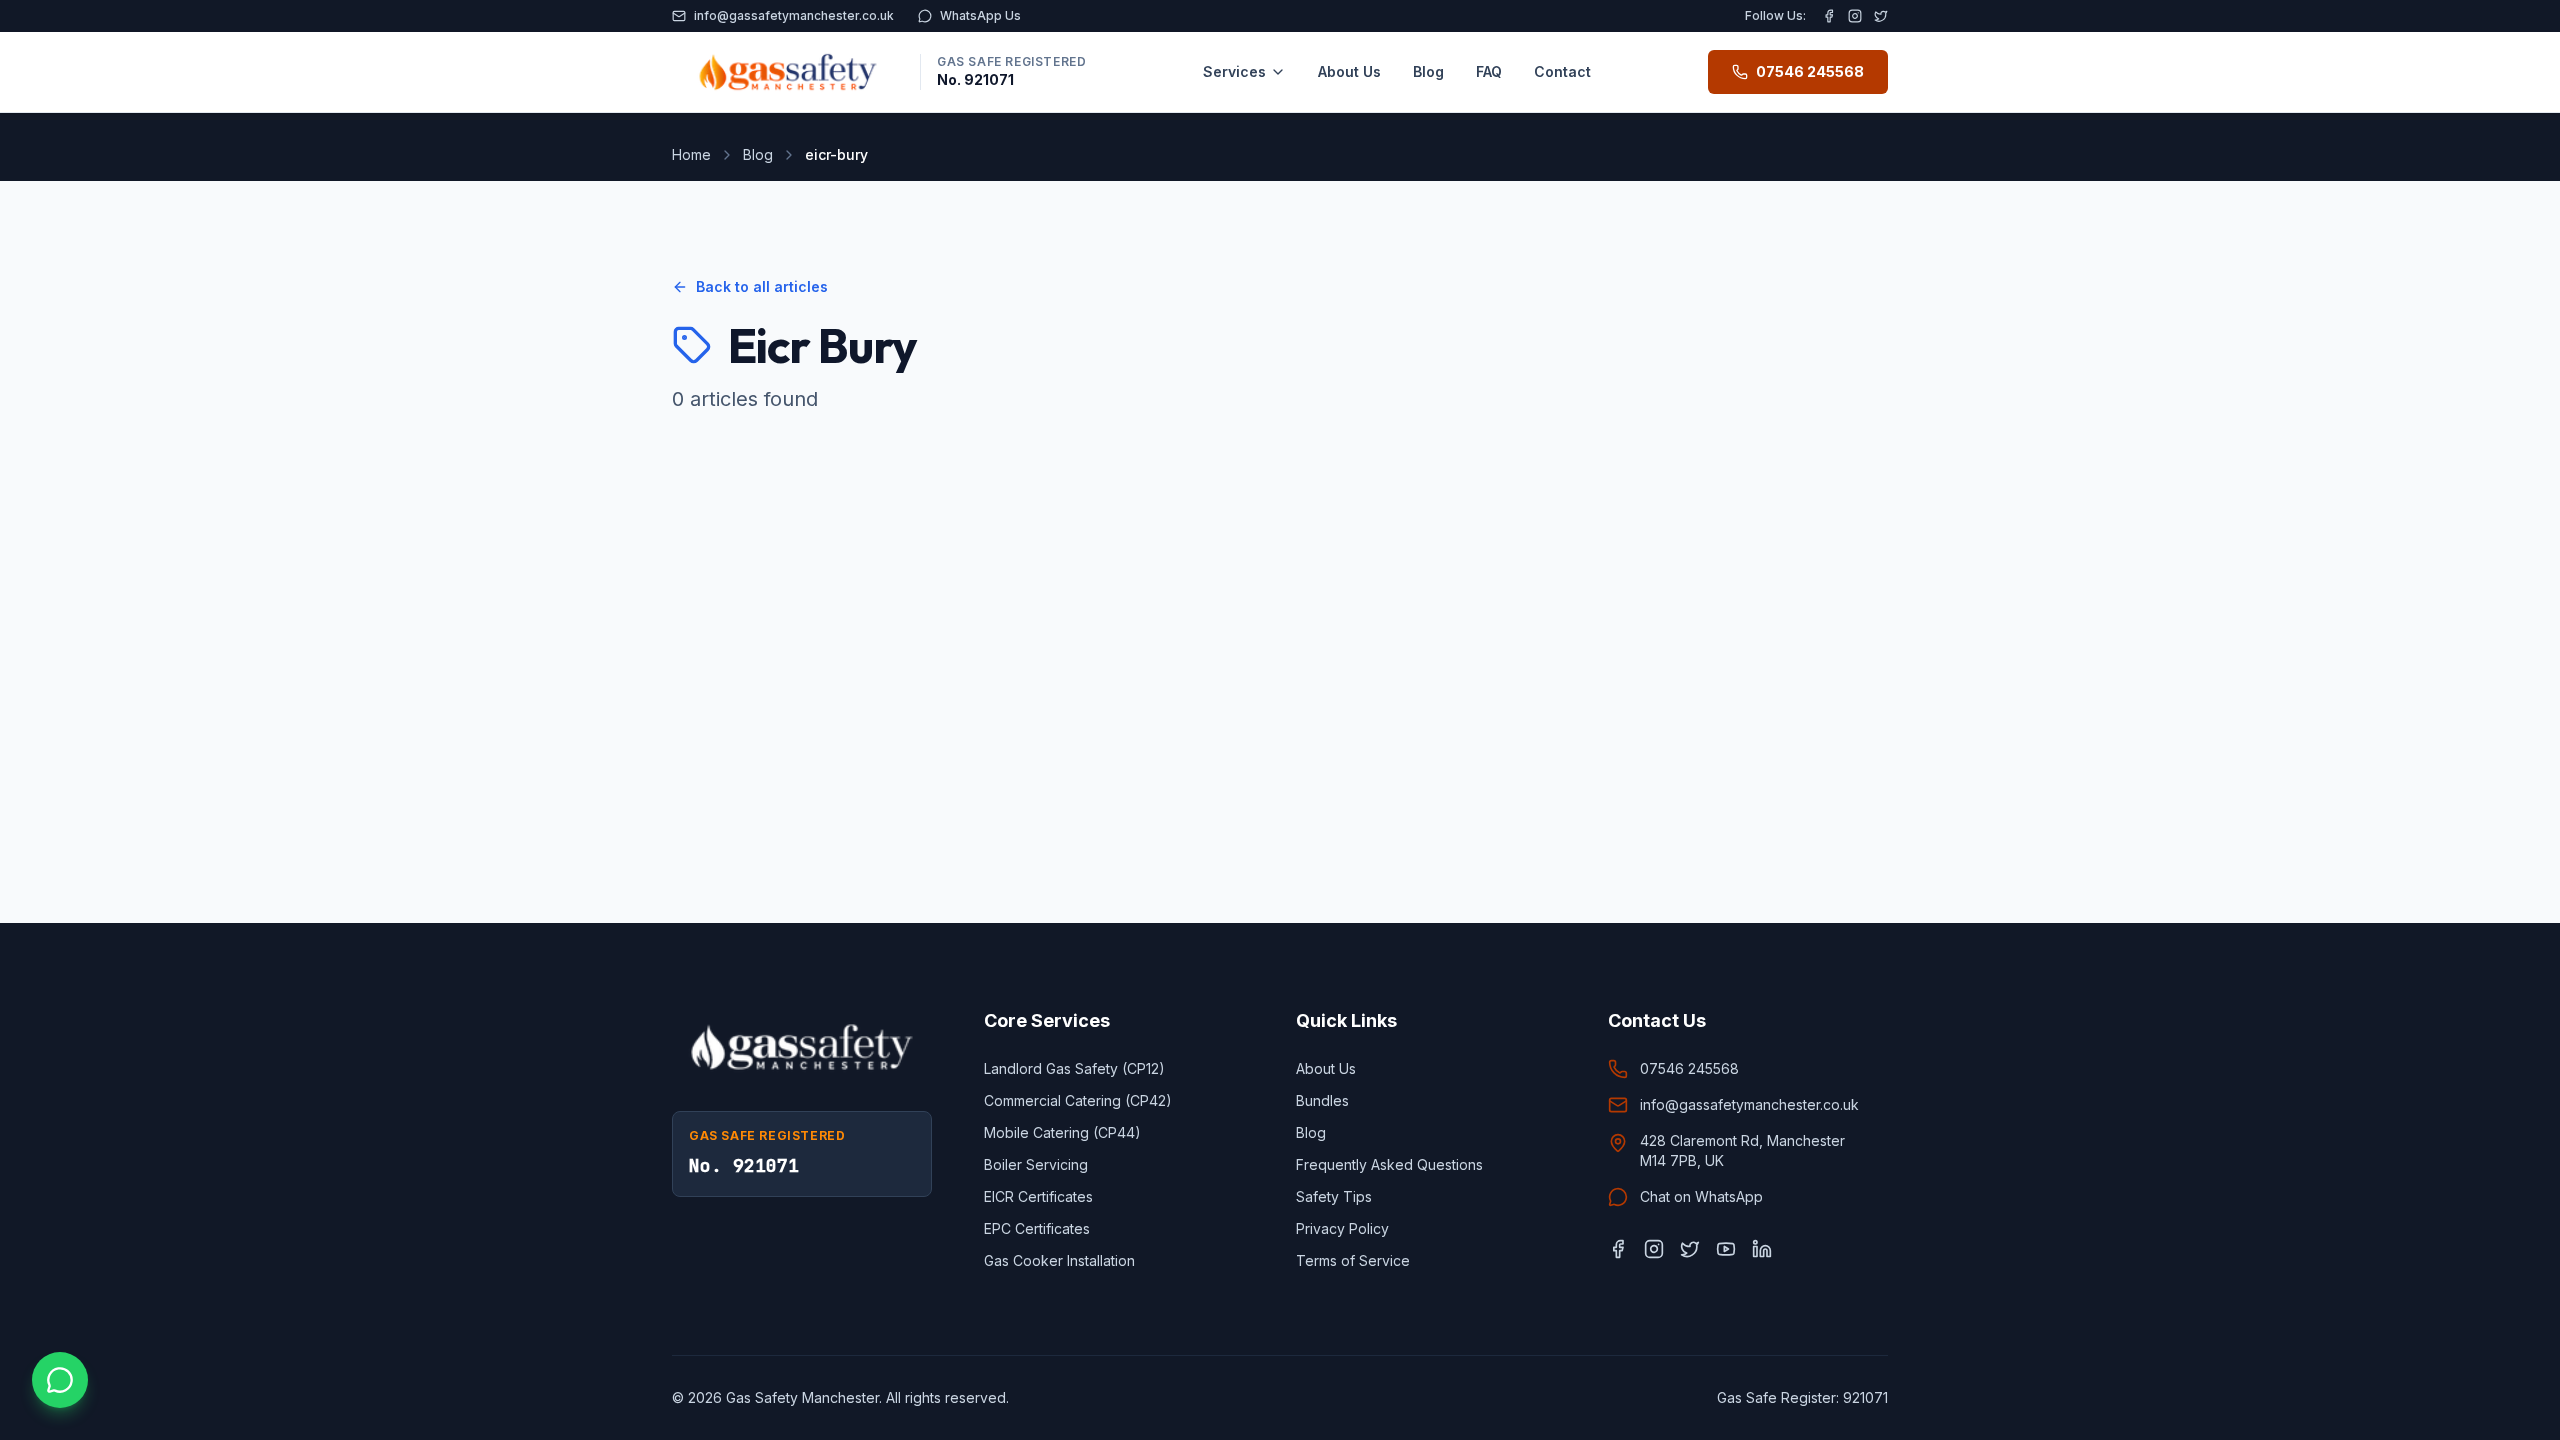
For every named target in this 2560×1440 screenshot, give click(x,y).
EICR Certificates (1038, 1196)
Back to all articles (762, 286)
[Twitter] (1881, 16)
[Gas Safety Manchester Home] (788, 72)
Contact (1562, 71)
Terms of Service (1353, 1260)
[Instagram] (1855, 16)
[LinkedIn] (1762, 1249)
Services (1234, 71)
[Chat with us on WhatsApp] (60, 1380)
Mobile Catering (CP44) (1062, 1132)
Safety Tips (1334, 1196)
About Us (1349, 71)
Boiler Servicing (1036, 1164)
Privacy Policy (1342, 1228)
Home (691, 154)
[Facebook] (1829, 16)
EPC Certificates (1037, 1228)
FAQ (1489, 71)
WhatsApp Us (980, 15)
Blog (1428, 71)
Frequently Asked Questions (1389, 1164)
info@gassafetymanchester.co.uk (794, 15)
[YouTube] (1726, 1249)
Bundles (1322, 1100)
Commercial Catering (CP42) (1078, 1100)
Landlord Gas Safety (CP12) (1074, 1068)
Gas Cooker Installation (1059, 1260)
